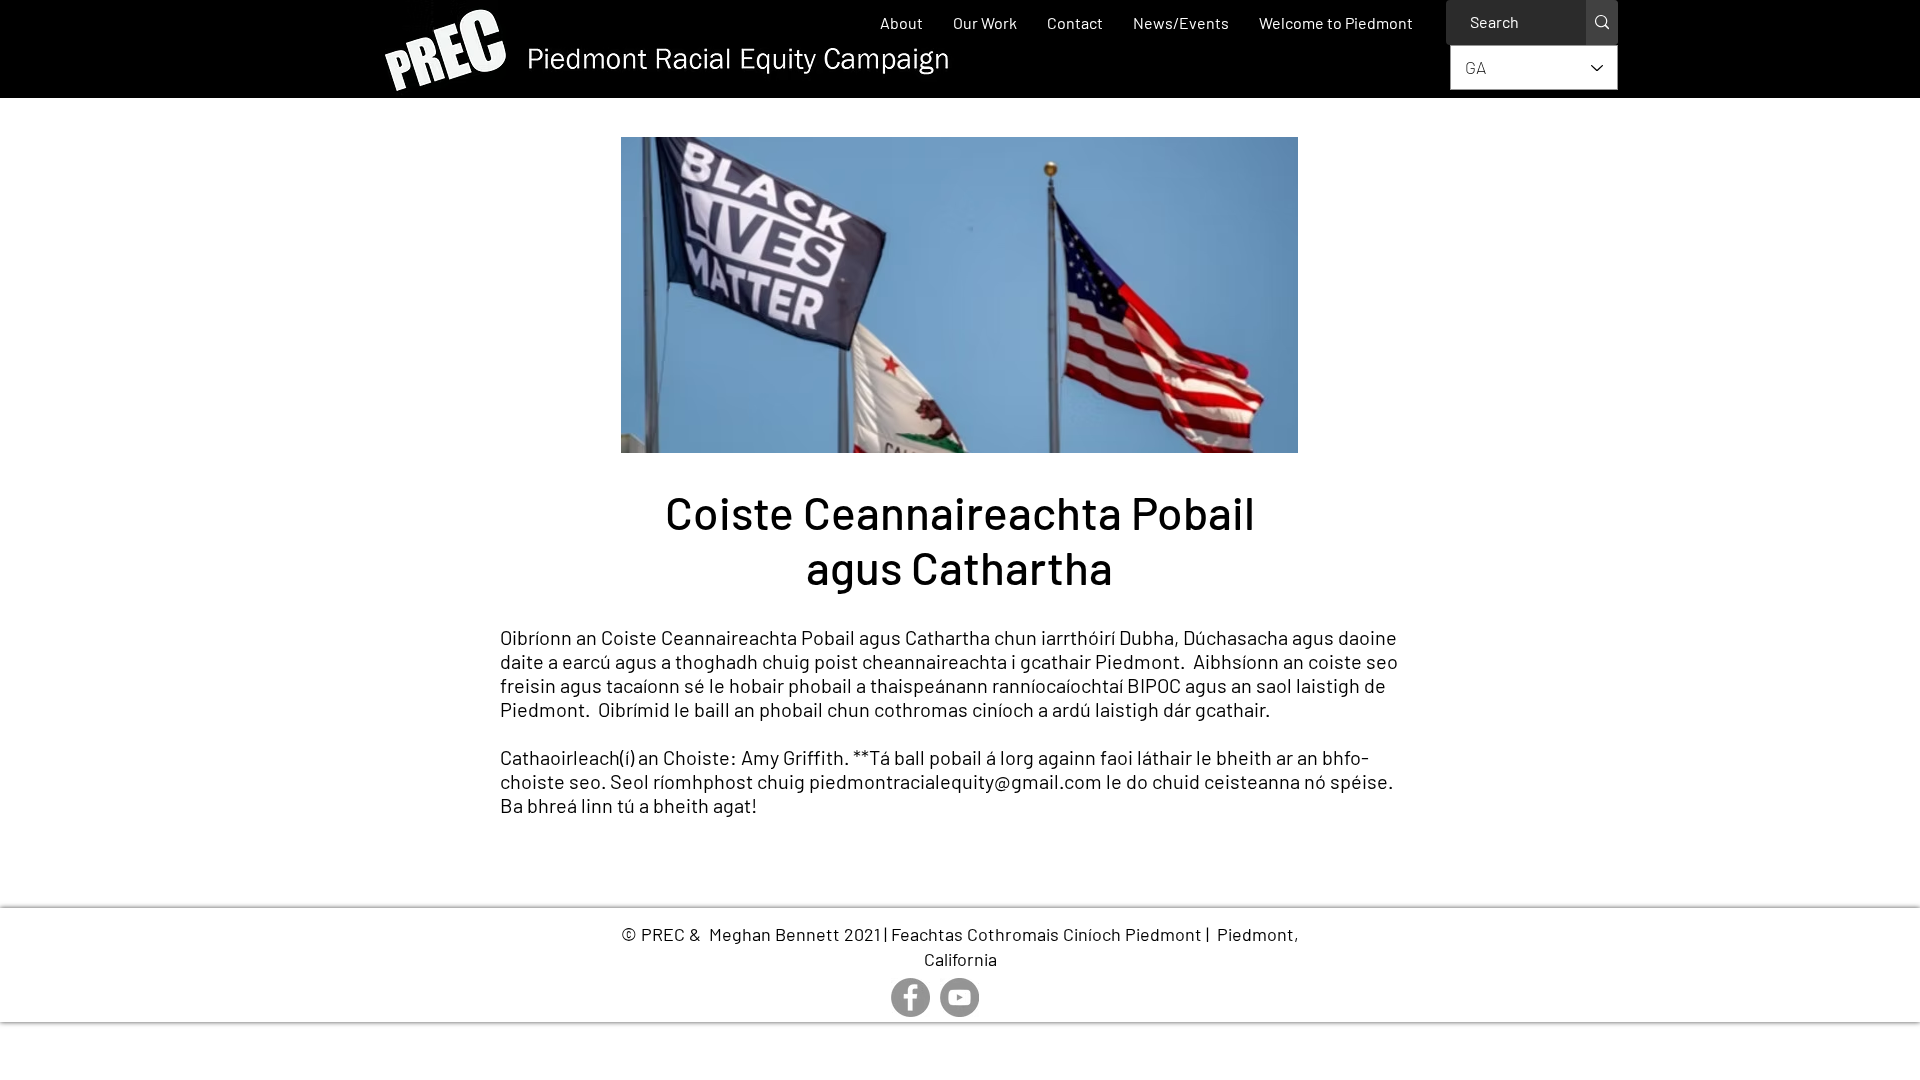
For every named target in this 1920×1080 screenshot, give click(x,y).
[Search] (1602, 22)
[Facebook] (910, 997)
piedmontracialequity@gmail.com (955, 781)
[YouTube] (959, 997)
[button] (985, 22)
